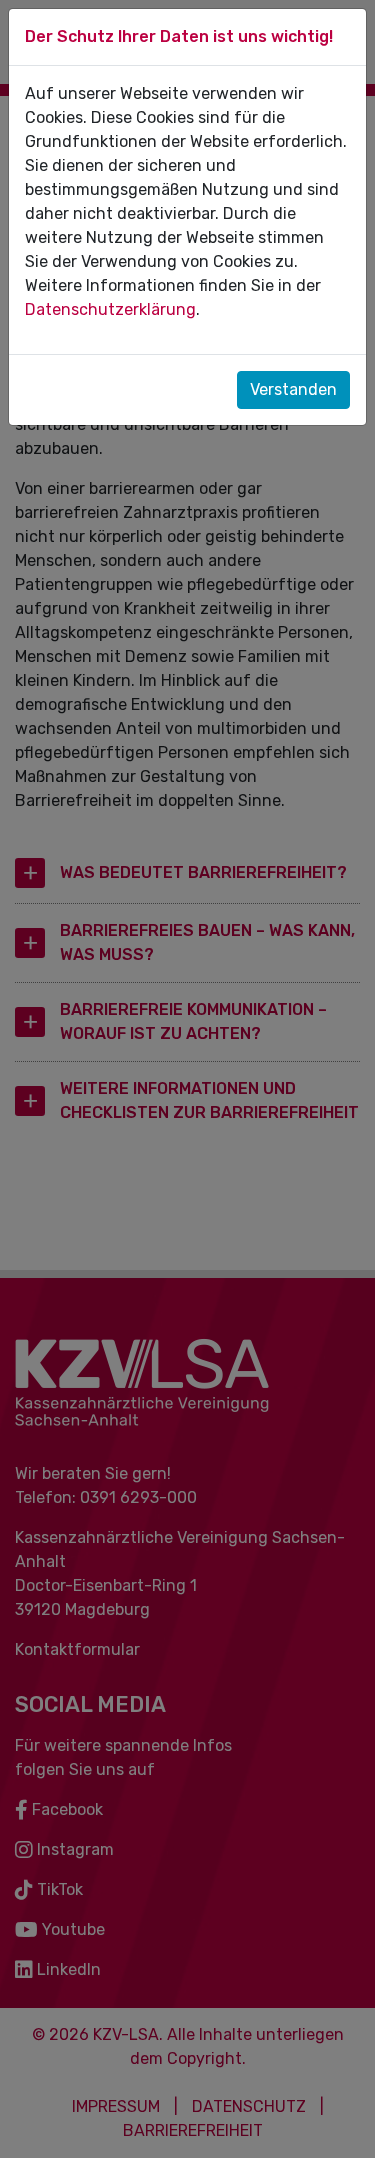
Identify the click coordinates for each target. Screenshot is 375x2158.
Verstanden (293, 389)
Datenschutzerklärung (110, 309)
